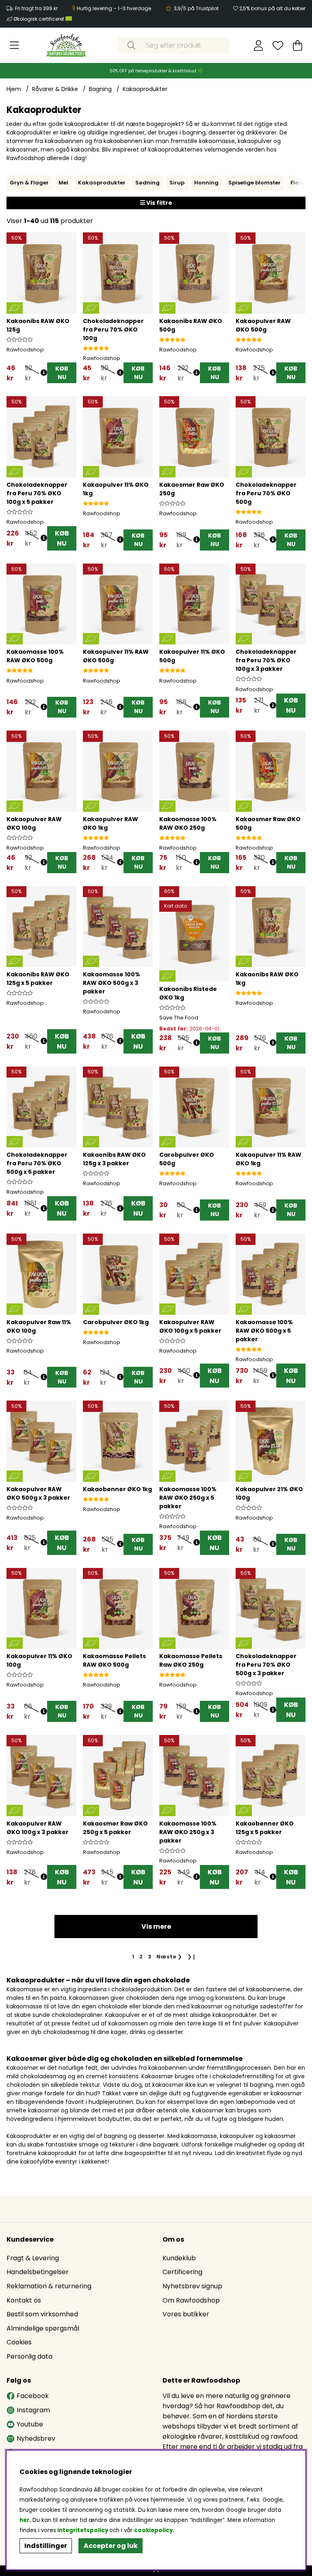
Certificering (182, 2272)
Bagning (100, 89)
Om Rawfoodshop (191, 2300)
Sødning (147, 183)
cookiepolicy (153, 2530)
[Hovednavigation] (14, 46)
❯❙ (192, 1957)
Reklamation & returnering (49, 2286)
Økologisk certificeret (39, 19)
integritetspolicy (83, 2530)
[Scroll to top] (156, 2571)
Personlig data (29, 2356)
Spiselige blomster (255, 183)
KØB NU (62, 538)
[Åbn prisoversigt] (44, 373)
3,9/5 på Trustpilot (196, 8)
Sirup (177, 183)
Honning (206, 183)
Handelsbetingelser (38, 2272)
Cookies (19, 2342)
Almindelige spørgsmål (43, 2328)
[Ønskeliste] (278, 46)
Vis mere (156, 1927)
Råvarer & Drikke (55, 89)
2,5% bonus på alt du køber (272, 8)
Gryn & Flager (29, 183)
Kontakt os (24, 2300)
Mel (63, 183)
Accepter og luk (111, 2546)
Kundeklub (179, 2258)
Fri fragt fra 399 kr (36, 8)
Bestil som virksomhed (42, 2314)
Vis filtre (159, 203)
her (24, 2520)
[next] (299, 183)
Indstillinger (46, 2546)
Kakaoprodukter (145, 89)
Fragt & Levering (33, 2258)
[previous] (13, 183)
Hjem (14, 89)
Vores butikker (186, 2314)
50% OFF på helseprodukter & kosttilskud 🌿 (156, 71)
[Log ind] (259, 46)
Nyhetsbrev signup (192, 2286)
